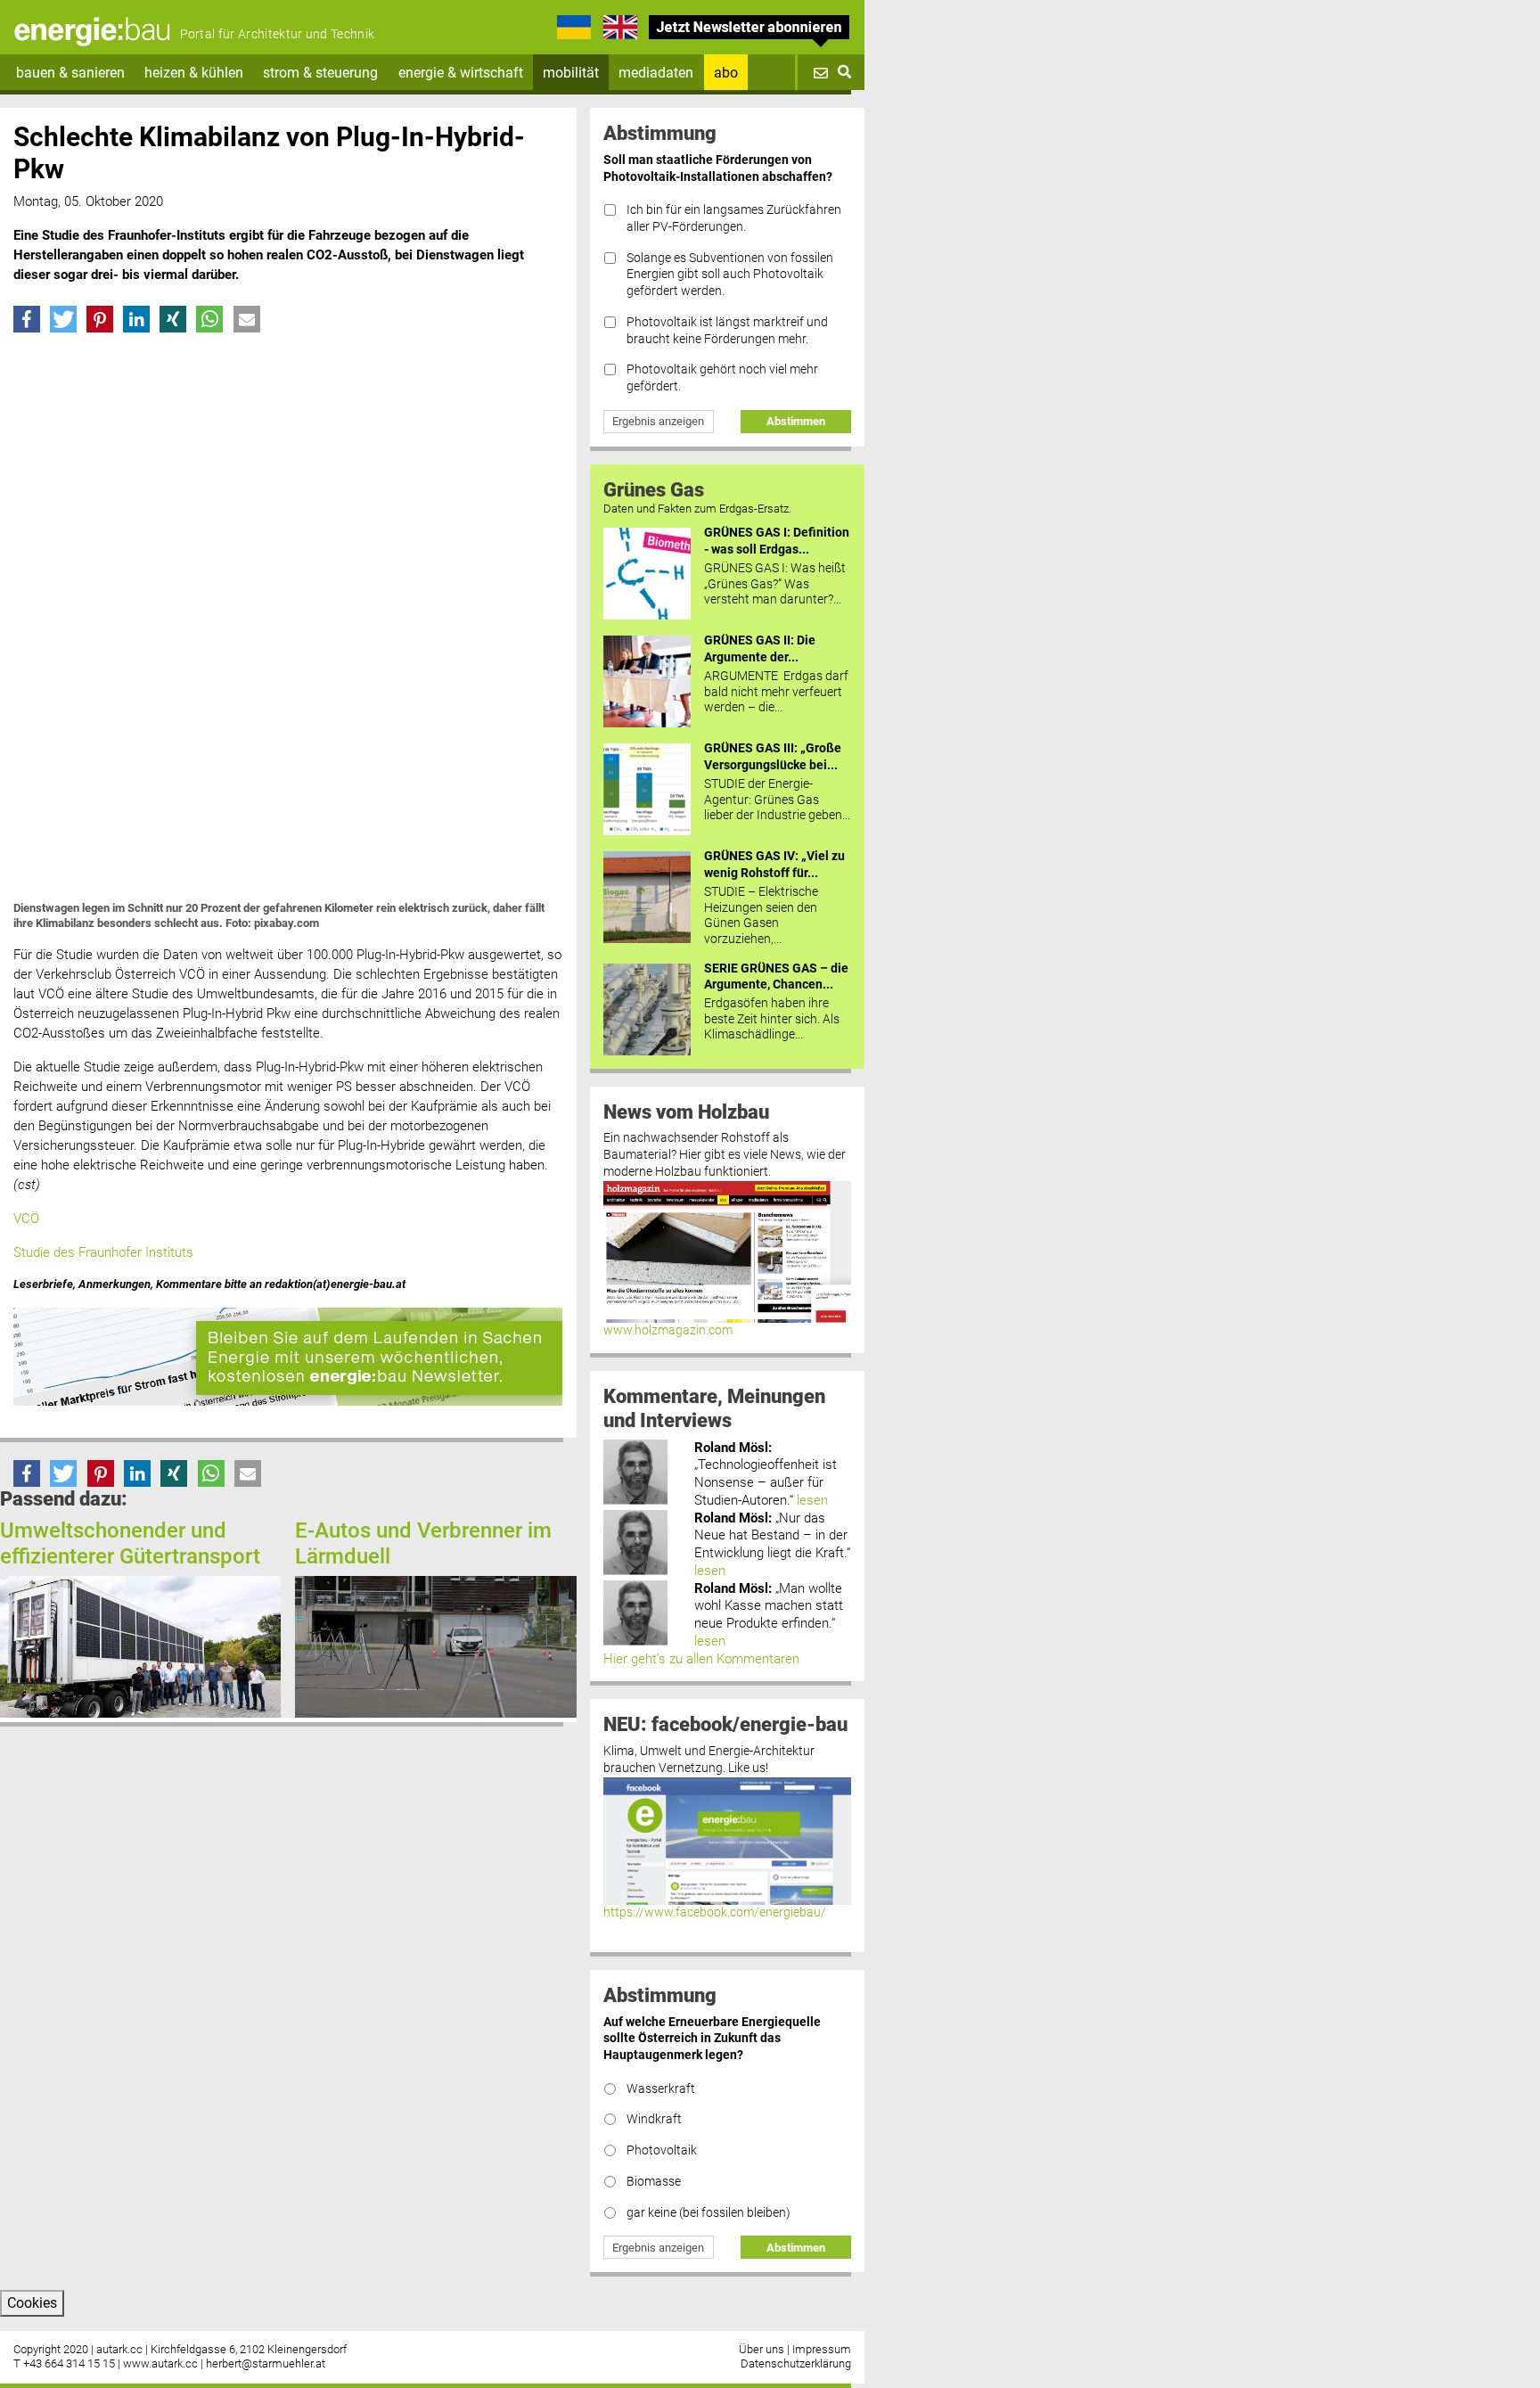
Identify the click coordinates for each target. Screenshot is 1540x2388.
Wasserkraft (661, 2089)
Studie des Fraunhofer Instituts (103, 1252)
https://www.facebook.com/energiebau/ (715, 1912)
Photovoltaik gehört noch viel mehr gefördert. (722, 378)
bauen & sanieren (70, 73)
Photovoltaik (662, 2150)
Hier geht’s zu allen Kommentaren (701, 1659)
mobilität (571, 73)
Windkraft (654, 2119)
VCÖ (26, 1219)
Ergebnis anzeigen (658, 421)
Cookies (32, 2303)
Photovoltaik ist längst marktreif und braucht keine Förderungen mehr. (727, 331)
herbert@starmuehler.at (266, 2363)
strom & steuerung (320, 73)
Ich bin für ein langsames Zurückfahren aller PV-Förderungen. (734, 218)
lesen (812, 1500)
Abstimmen (796, 421)
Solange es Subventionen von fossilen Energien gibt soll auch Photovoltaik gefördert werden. (730, 275)
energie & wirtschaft (461, 73)
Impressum (822, 2349)
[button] (27, 319)
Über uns (762, 2349)
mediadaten (656, 73)
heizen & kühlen (194, 73)
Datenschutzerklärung (796, 2363)
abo (726, 73)
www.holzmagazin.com (668, 1330)
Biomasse (654, 2182)
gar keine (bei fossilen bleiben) (709, 2213)
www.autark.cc (160, 2363)
